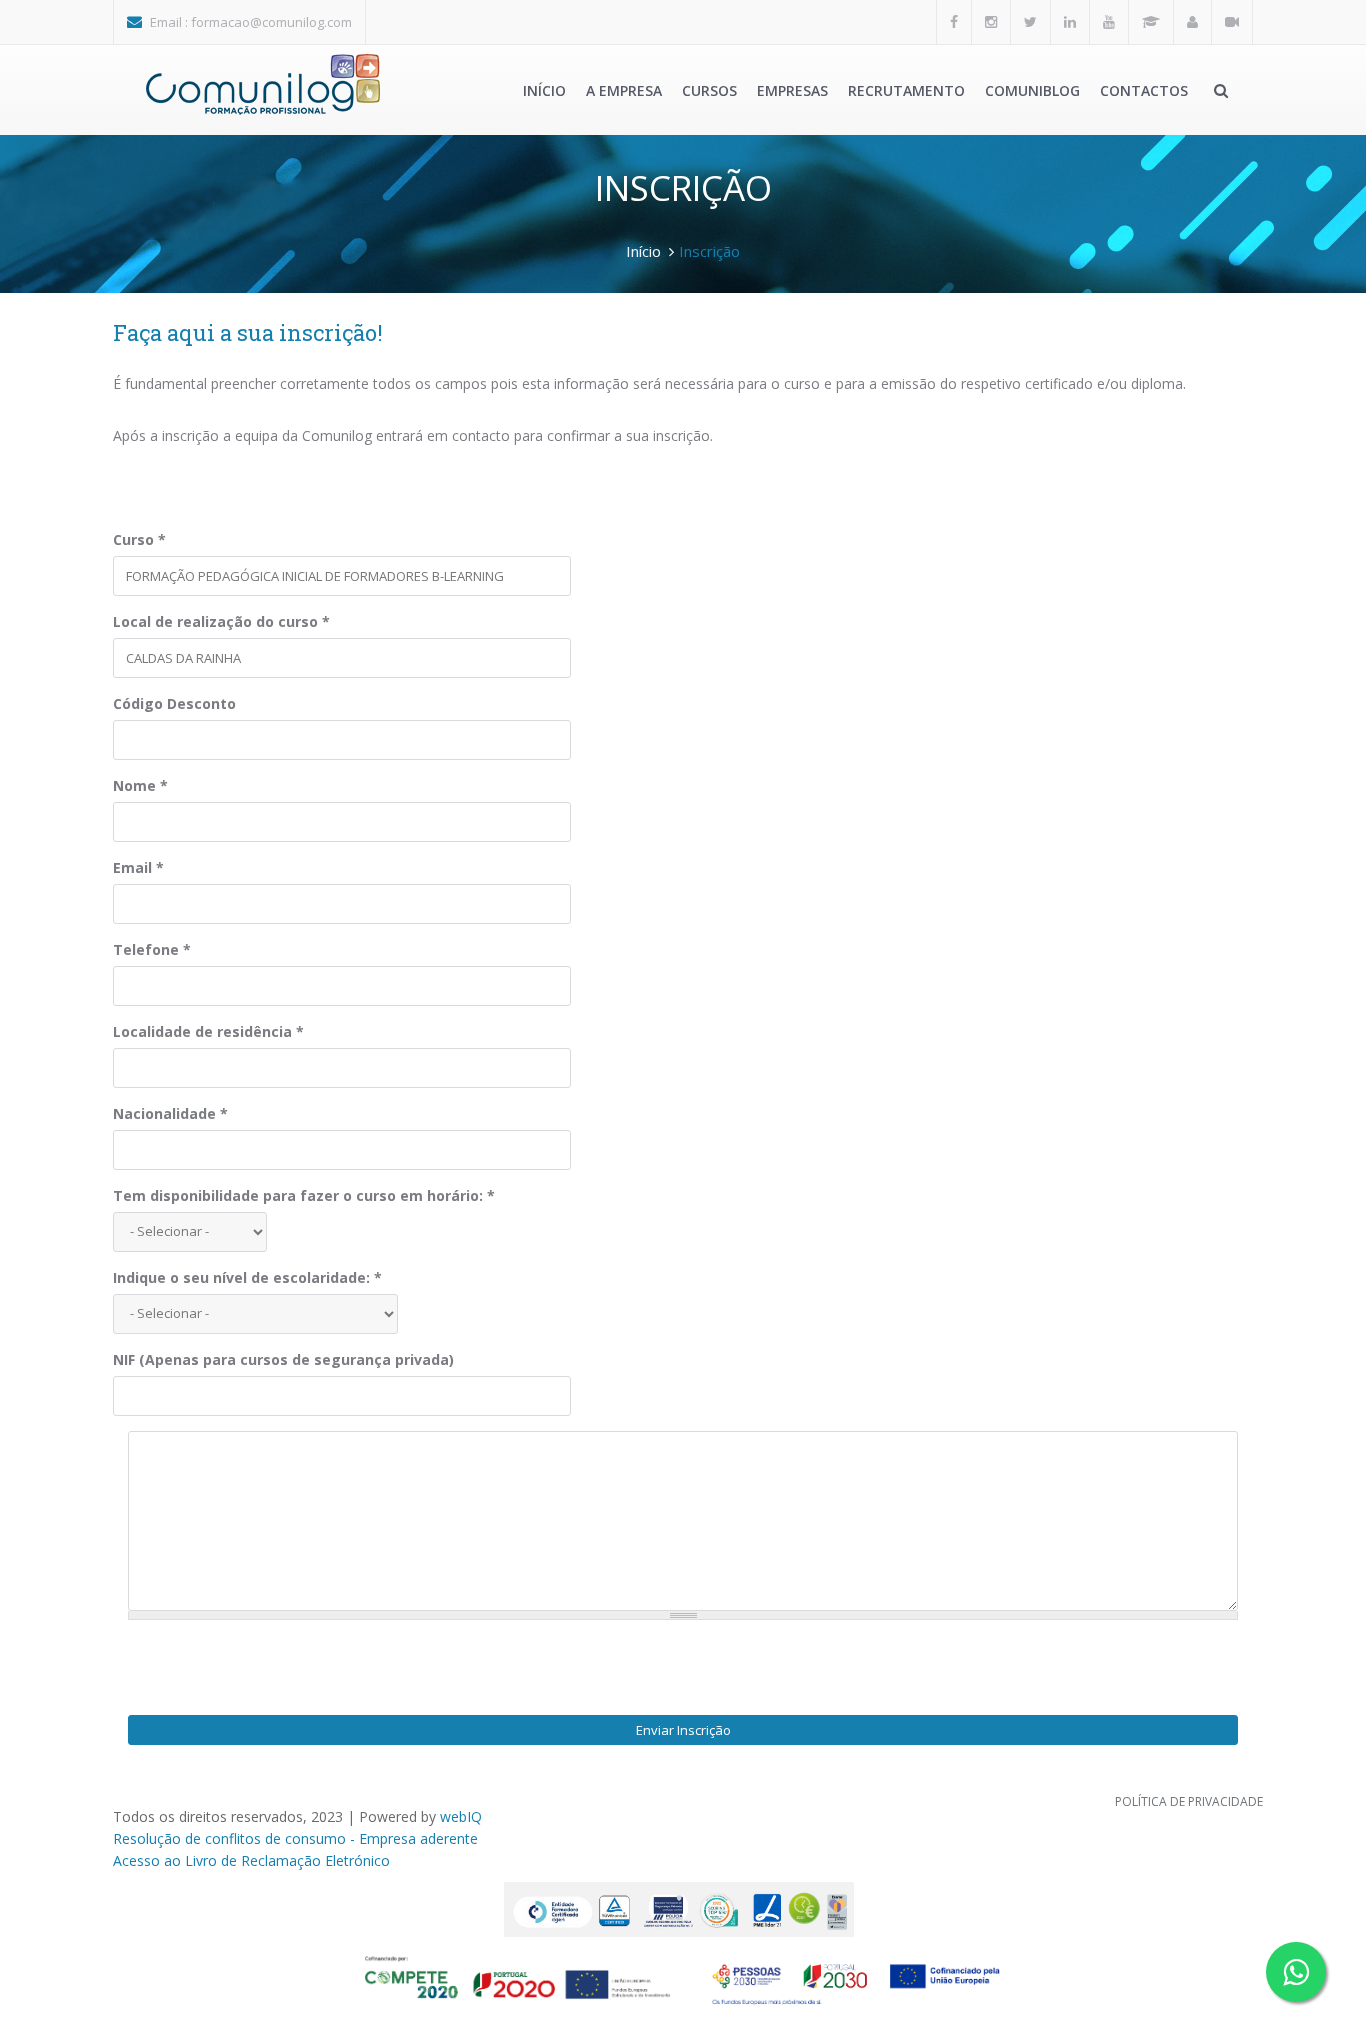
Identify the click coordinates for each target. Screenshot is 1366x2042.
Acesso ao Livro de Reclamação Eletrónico (251, 1860)
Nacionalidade (170, 1113)
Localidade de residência (208, 1031)
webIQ (461, 1816)
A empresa (624, 90)
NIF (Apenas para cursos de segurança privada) (283, 1359)
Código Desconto (174, 703)
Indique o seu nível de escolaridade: (247, 1277)
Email (138, 867)
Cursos (709, 90)
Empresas (792, 90)
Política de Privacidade (1189, 1801)
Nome (140, 785)
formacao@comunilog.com (271, 22)
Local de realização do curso (221, 621)
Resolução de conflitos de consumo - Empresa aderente (295, 1838)
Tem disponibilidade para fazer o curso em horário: (304, 1195)
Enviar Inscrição (683, 1730)
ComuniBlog (1032, 90)
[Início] (263, 84)
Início (544, 90)
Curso (139, 539)
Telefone (152, 949)
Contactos (1144, 90)
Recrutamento (906, 90)
